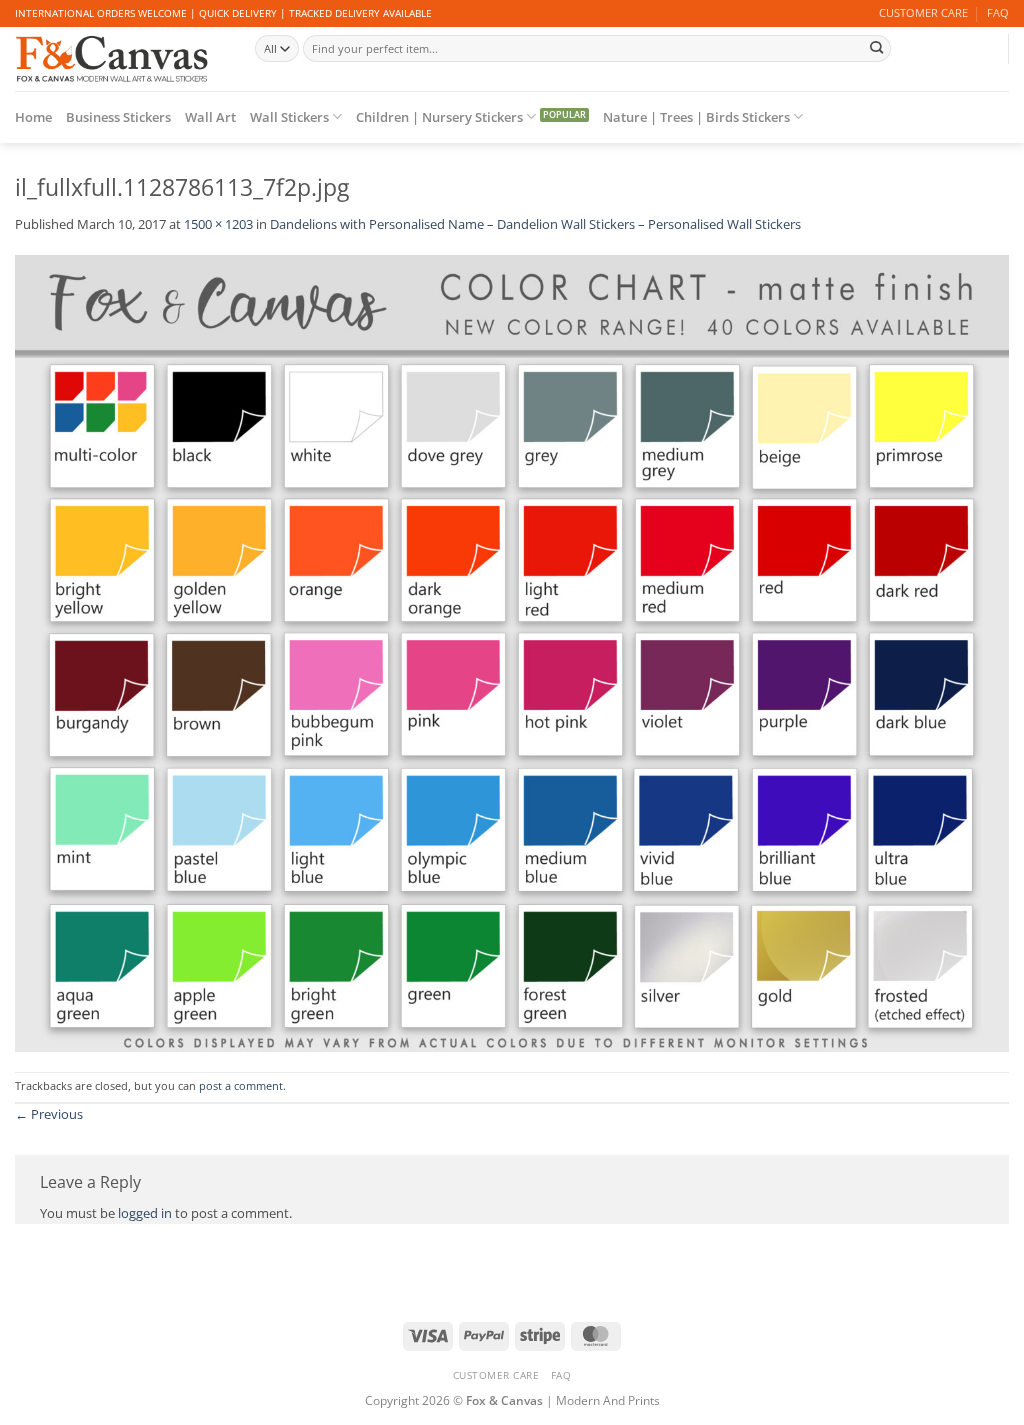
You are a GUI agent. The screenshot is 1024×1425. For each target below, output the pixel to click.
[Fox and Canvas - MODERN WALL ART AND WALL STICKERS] (120, 59)
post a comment (241, 1086)
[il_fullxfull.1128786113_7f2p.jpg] (512, 652)
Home (33, 117)
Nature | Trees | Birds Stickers (696, 117)
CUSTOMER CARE (923, 13)
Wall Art (210, 117)
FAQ (998, 13)
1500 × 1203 (218, 224)
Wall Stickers (289, 117)
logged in (145, 1213)
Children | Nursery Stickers (439, 117)
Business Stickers (118, 117)
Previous (49, 1114)
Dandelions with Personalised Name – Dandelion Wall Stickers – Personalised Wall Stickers (535, 224)
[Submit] (877, 48)
